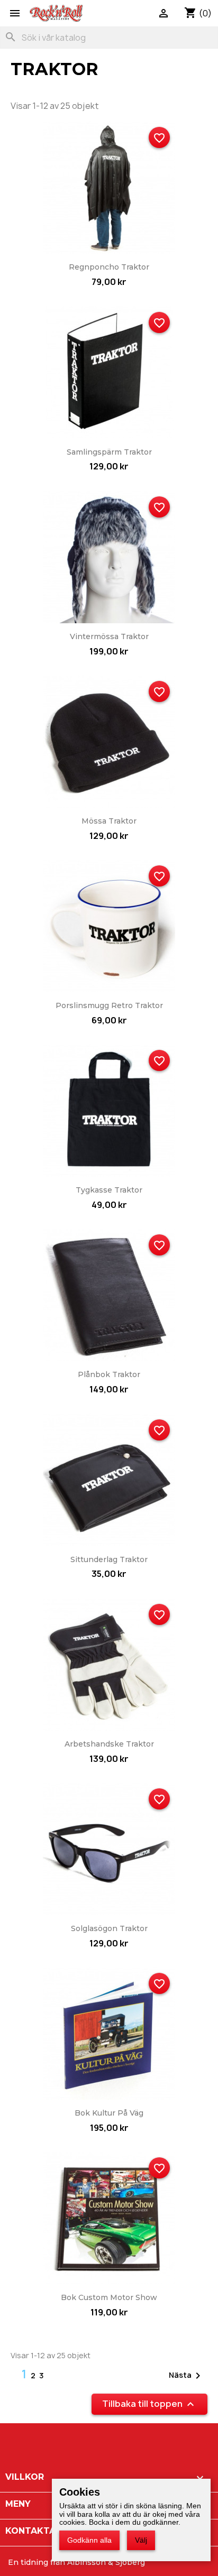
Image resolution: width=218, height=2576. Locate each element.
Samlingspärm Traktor (109, 452)
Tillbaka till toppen (149, 2404)
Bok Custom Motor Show (109, 2297)
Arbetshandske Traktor (109, 1744)
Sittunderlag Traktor (109, 1559)
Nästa (187, 2376)
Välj (141, 2540)
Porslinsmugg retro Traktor (109, 1005)
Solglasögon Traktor (109, 1928)
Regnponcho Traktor (109, 267)
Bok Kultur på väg (109, 2113)
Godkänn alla (89, 2540)
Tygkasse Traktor (109, 1190)
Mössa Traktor (109, 821)
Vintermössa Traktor (109, 636)
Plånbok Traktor (109, 1374)
